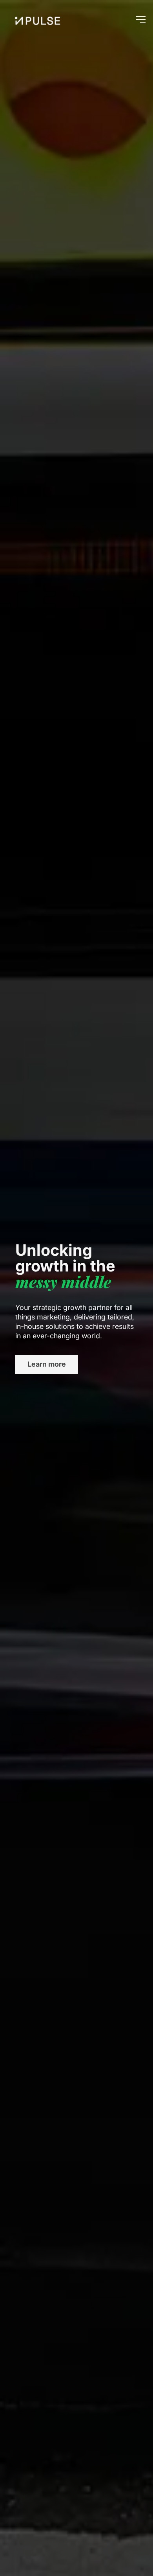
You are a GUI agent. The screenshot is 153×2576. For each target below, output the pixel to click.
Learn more (47, 1364)
